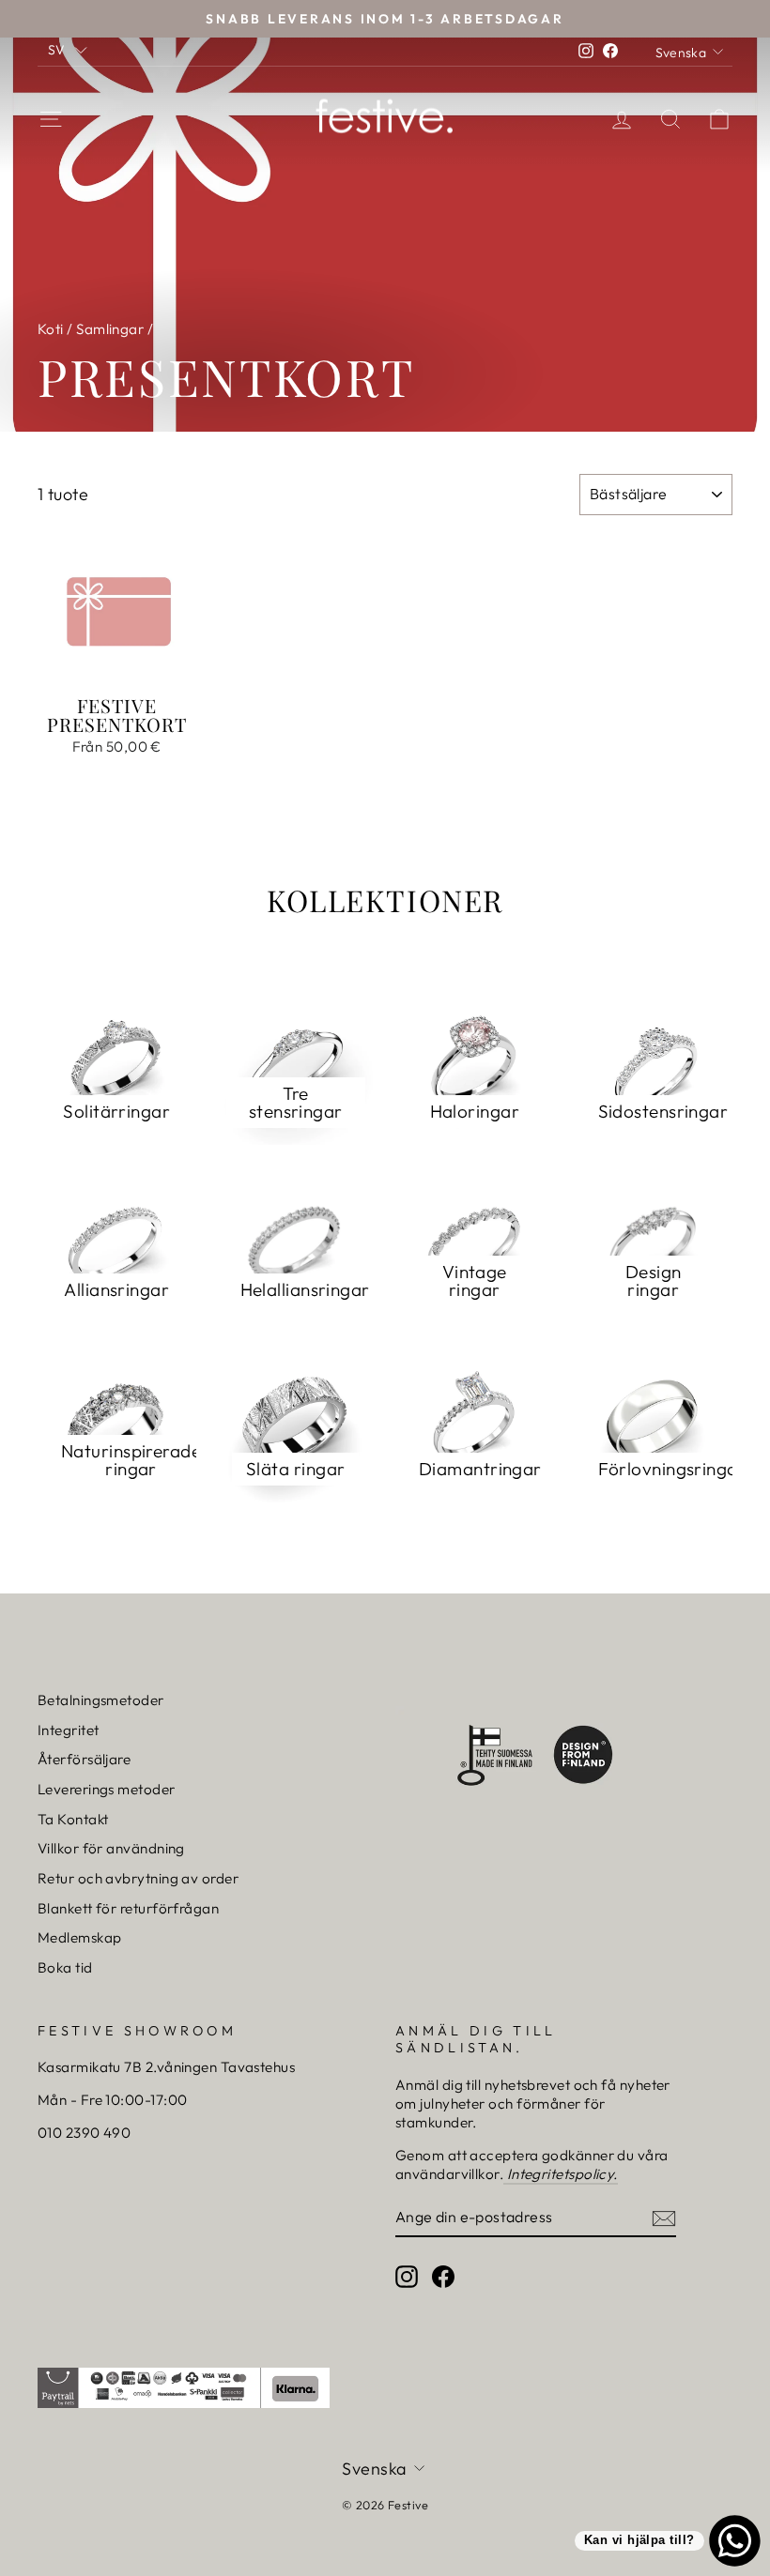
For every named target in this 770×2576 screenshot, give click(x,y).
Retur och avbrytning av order (138, 1878)
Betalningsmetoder (101, 1700)
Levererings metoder (107, 1789)
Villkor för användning (111, 1848)
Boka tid (65, 1967)
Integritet (69, 1730)
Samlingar (110, 329)
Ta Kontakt (73, 1819)
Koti (51, 329)
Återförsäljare (84, 1759)
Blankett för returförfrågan (128, 1908)
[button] (68, 49)
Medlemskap (80, 1937)
